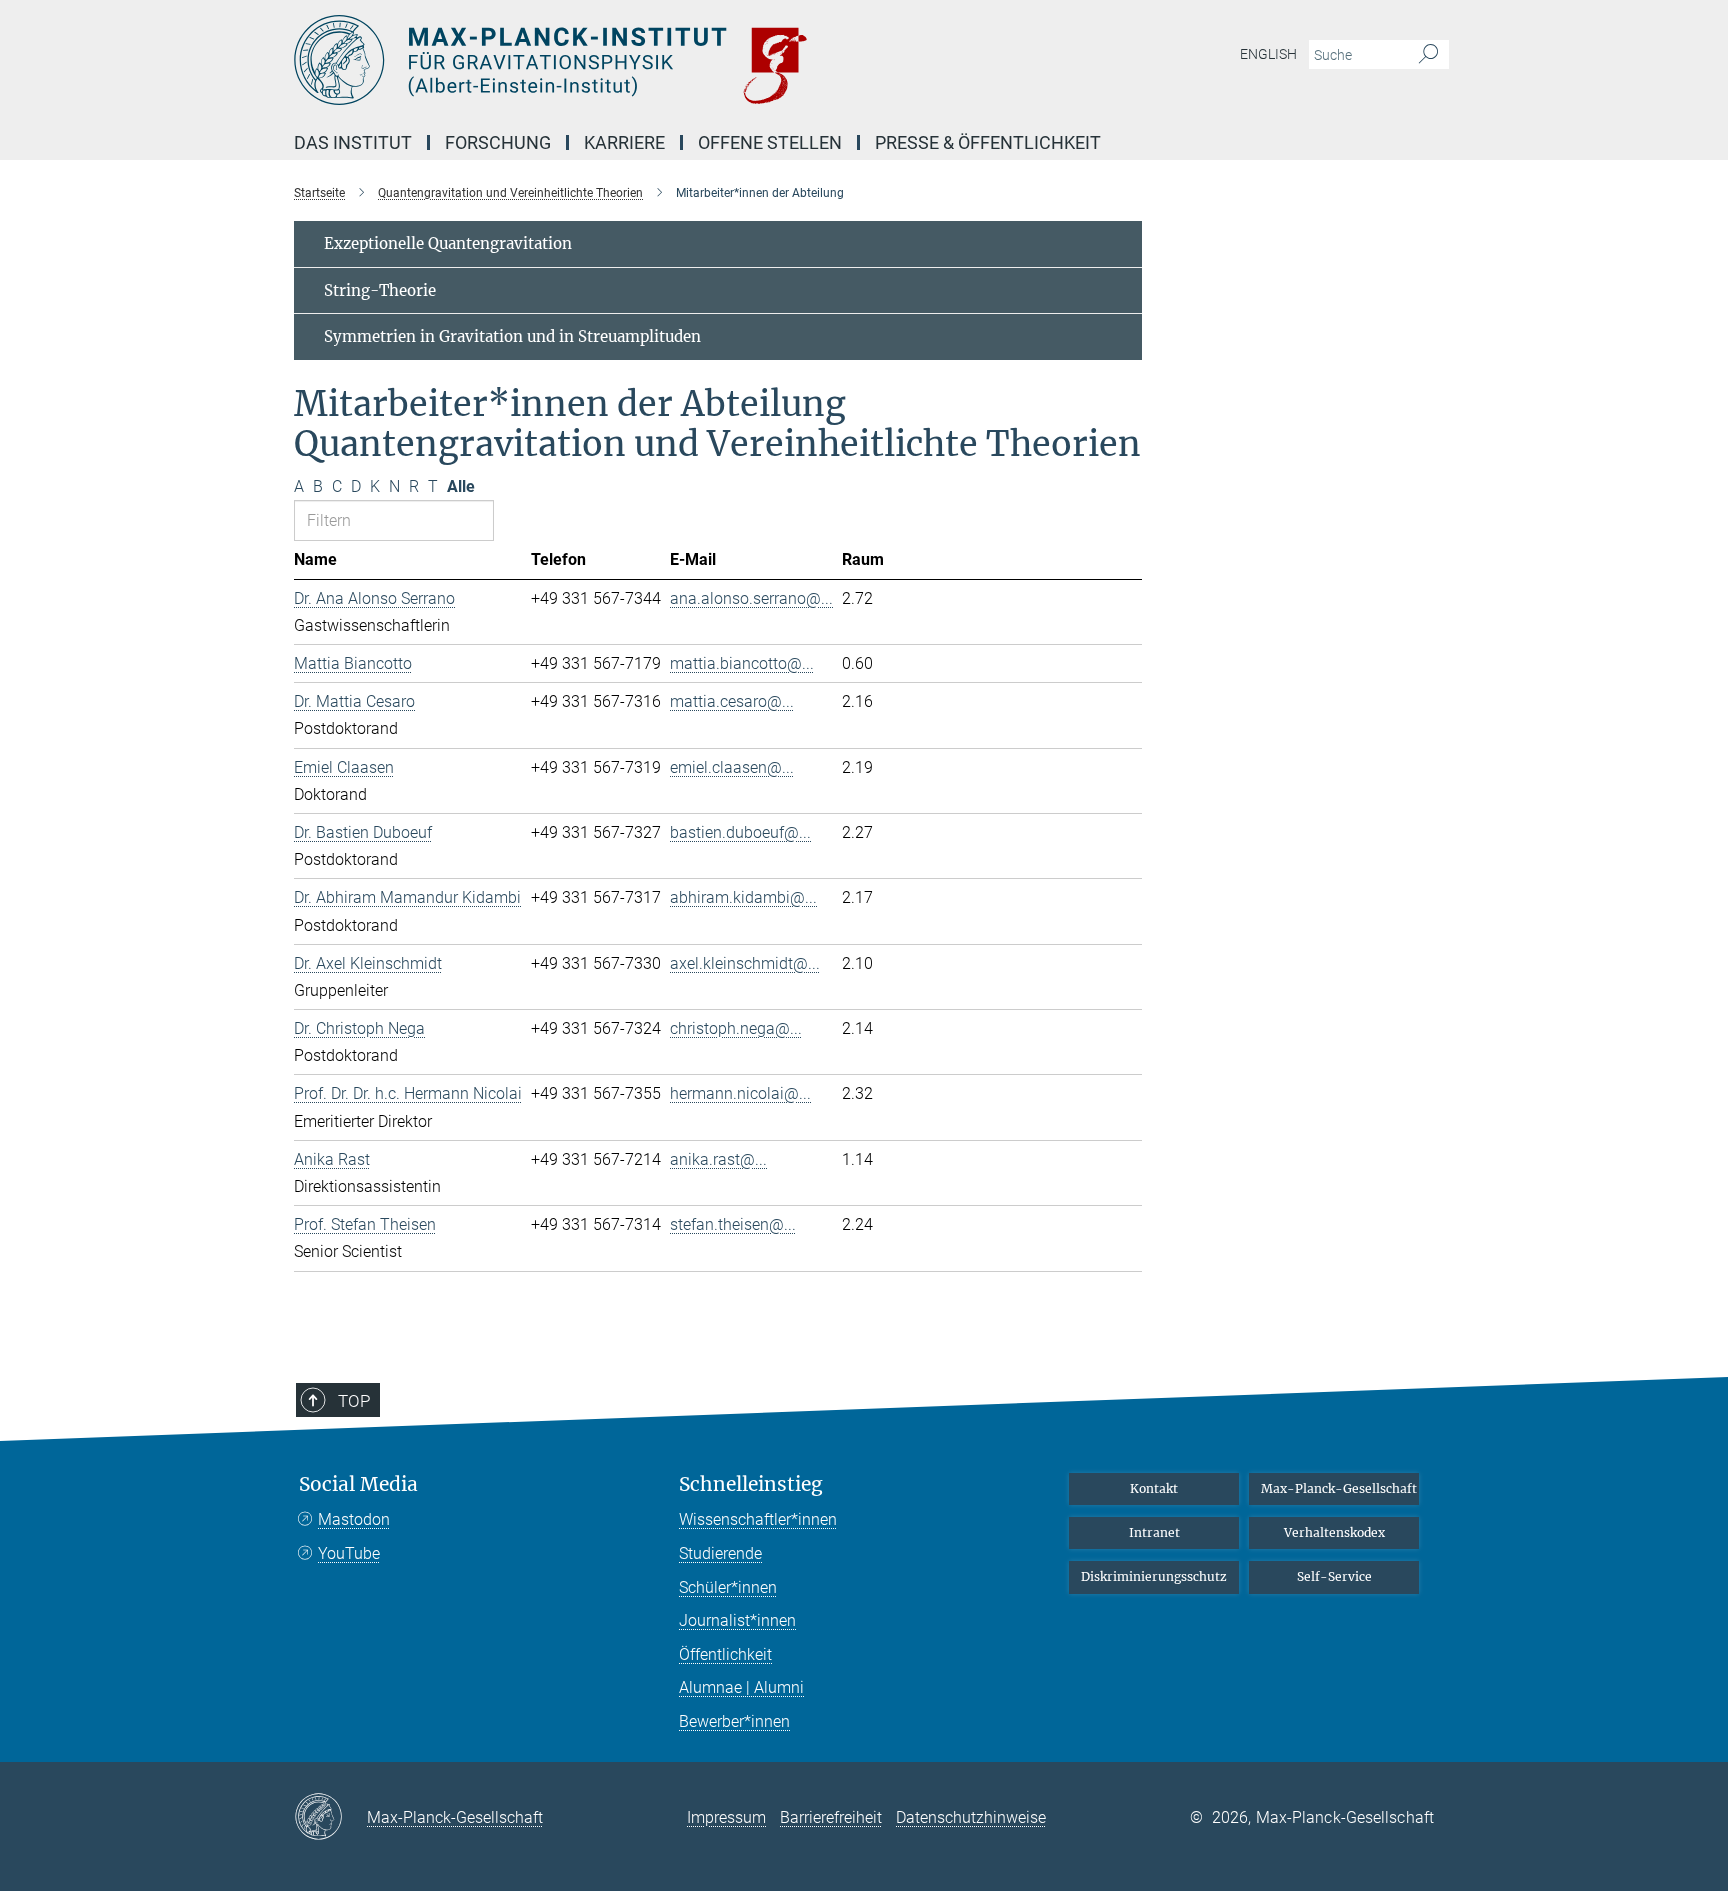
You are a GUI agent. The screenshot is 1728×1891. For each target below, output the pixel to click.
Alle (461, 486)
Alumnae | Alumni (741, 1687)
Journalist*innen (737, 1620)
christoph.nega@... (736, 1028)
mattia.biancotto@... (742, 663)
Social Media (358, 1484)
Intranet (1154, 1532)
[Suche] (1428, 55)
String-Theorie (380, 290)
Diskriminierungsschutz (1154, 1576)
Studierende (720, 1553)
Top (354, 1401)
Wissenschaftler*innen (758, 1519)
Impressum (726, 1817)
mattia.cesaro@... (732, 701)
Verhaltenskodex (1334, 1532)
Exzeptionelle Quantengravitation (448, 243)
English (1268, 54)
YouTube (349, 1553)
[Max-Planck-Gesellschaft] (330, 1818)
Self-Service (1334, 1576)
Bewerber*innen (734, 1721)
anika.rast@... (718, 1159)
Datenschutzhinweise (971, 1817)
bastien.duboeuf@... (740, 832)
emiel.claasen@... (732, 767)
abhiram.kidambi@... (743, 897)
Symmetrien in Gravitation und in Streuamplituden (512, 336)
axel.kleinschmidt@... (745, 963)
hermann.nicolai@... (740, 1093)
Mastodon (354, 1519)
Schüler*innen (728, 1587)
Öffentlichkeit (725, 1654)
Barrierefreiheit (831, 1817)
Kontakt (1154, 1488)
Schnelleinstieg (751, 1484)
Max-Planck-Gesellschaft (1339, 1488)
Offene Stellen (770, 142)
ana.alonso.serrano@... (751, 598)
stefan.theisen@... (733, 1224)
